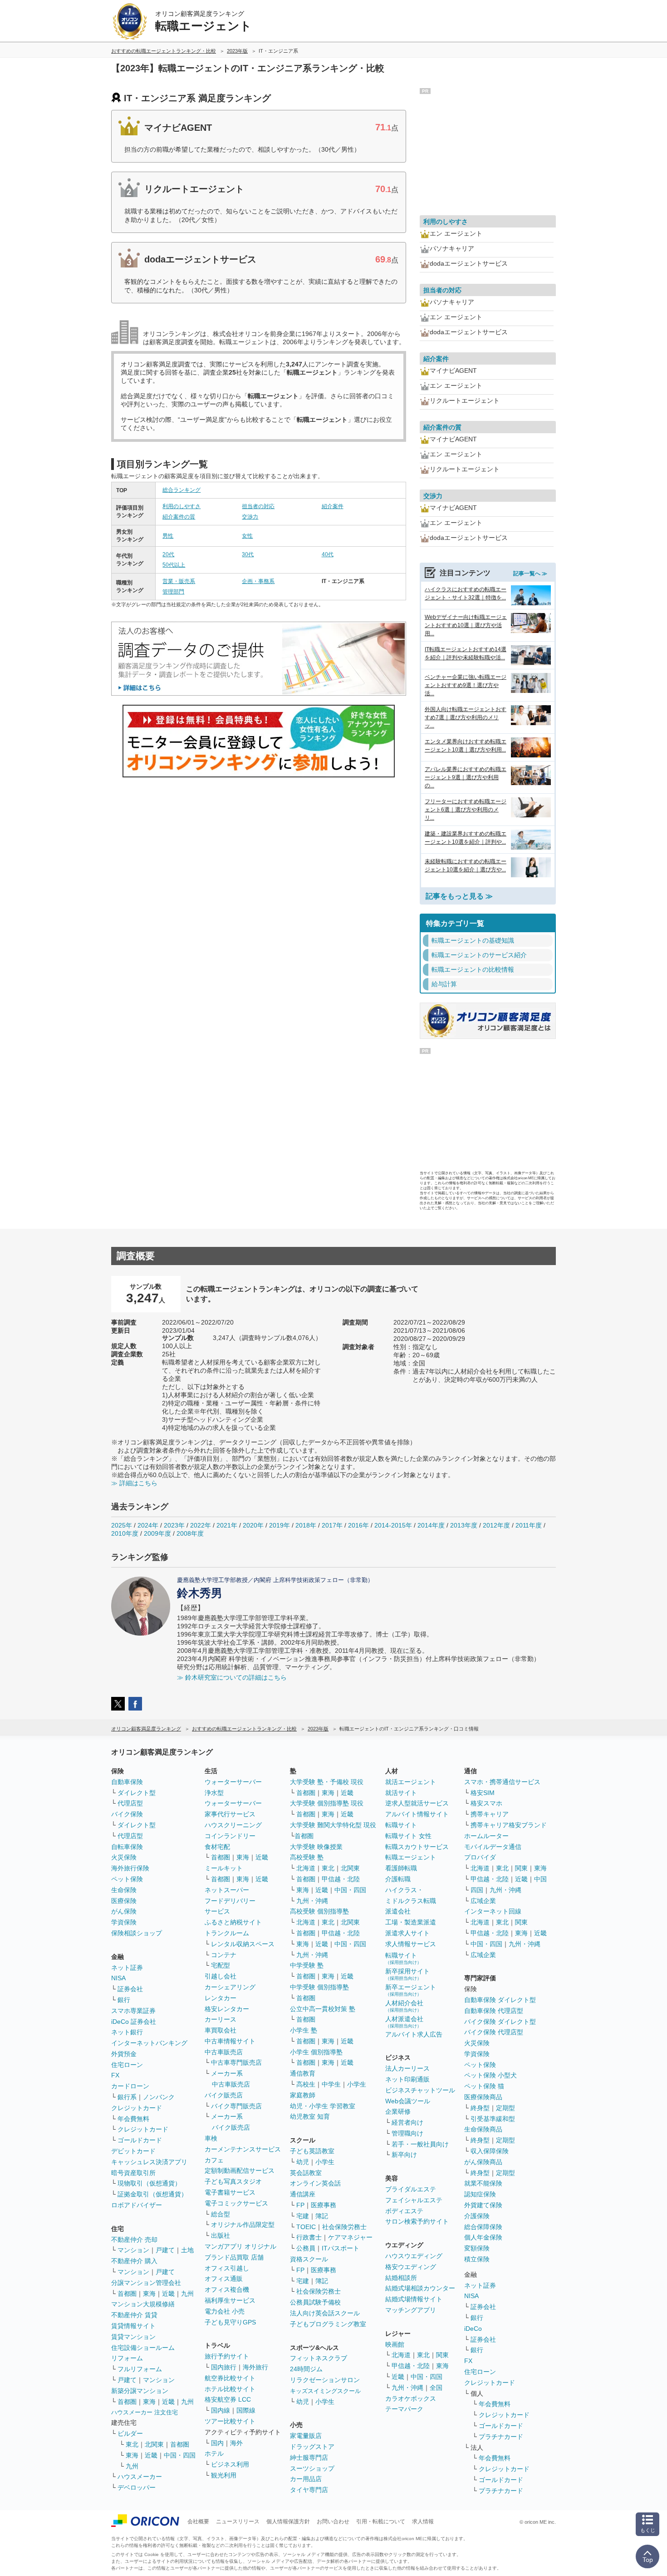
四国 (477, 1890)
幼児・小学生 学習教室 (323, 2106)
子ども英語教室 (312, 2151)
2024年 (148, 1525)
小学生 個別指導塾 (316, 2052)
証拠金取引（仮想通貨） (152, 2194)
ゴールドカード (140, 2140)
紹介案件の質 (179, 517)
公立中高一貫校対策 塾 (323, 2009)
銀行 (124, 2000)
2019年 (280, 1525)
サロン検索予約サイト (417, 2221)
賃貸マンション (133, 2337)
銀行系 (127, 2097)
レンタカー (221, 1998)
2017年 (332, 1525)
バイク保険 (127, 1814)
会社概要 (198, 2522)
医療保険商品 (483, 2097)
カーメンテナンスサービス (243, 2149)
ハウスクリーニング (233, 1825)
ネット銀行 (127, 2032)
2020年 (253, 1525)
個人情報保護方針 (288, 2522)
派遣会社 (398, 1911)
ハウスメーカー (140, 2477)
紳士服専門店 (309, 2457)
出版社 (221, 2235)
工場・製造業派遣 (411, 1922)
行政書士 (309, 2237)
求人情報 (423, 2522)
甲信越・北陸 (341, 1879)
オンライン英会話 (315, 2183)
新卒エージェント (411, 1990)
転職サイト (401, 1825)
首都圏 (127, 2294)
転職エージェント (411, 1857)
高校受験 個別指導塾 (319, 1911)
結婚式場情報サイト (414, 2299)
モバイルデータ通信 (493, 1847)
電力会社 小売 (225, 2311)
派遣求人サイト (407, 1933)
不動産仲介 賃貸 (134, 2315)
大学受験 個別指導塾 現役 (327, 1803)
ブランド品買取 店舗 (234, 2257)
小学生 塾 (304, 2030)
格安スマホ (486, 1803)
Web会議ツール (408, 2101)
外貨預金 (124, 2054)
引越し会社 (221, 1976)
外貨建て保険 (483, 2205)
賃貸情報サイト (133, 2326)
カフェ (214, 2160)
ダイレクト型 (137, 1793)
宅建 (303, 2216)
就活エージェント (411, 1782)
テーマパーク (404, 2409)
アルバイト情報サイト (417, 1814)
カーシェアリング (230, 1987)
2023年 (174, 1525)
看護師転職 (401, 1868)
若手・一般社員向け (420, 2144)
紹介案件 (333, 506)
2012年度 (496, 1525)
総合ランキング (181, 490)
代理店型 (130, 1803)
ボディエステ (404, 2211)
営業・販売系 (179, 581)
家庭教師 (303, 2095)
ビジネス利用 (230, 2464)
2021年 (227, 1525)
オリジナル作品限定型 (243, 2225)
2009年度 (157, 1533)
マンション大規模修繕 (143, 2304)
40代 (328, 554)
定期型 (505, 2108)
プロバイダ (480, 1857)
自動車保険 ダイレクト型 (500, 2000)
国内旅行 (224, 2367)
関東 (442, 2355)
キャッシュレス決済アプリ (149, 2162)
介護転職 (398, 1879)
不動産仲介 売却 (134, 2240)
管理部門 (173, 592)
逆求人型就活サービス (417, 1803)
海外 (236, 2443)
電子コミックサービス (236, 2203)
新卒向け (404, 2155)
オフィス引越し (227, 2268)
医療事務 (324, 2205)
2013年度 (464, 1525)
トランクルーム (227, 1933)
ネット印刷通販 (407, 2079)
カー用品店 (306, 2479)
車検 (211, 2138)
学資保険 (124, 1922)
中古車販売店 (224, 2052)
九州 (187, 2294)
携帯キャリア (490, 1814)
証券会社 (130, 1989)
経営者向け (407, 2122)
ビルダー (130, 2433)
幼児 (303, 2162)
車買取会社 (221, 2030)
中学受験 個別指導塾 (319, 1987)
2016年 (358, 1525)
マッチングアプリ (411, 2310)
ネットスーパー (227, 1890)
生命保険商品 (483, 2129)
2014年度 (431, 1525)
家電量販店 (306, 2436)
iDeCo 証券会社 (134, 2022)
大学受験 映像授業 (316, 1847)
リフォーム (127, 2358)
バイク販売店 (224, 2095)
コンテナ (224, 1955)
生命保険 (124, 1890)
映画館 (395, 2344)
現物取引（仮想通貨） (149, 2183)
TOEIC (306, 2227)
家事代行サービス (230, 1814)
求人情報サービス (411, 1944)
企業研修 (398, 2111)
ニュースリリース (238, 2522)
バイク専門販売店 (236, 2106)
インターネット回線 (493, 1911)
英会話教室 (306, 2173)
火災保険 (124, 1857)
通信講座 (303, 2194)
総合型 (221, 2214)
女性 (247, 536)
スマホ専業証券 (133, 2011)
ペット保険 (127, 1879)
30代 (248, 554)
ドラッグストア (312, 2447)
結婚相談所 (401, 2278)
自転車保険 (127, 1847)
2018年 (306, 1525)
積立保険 (477, 2259)
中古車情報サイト (230, 2041)
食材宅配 (217, 1847)
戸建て (165, 2250)
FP (300, 2205)
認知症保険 (480, 2194)
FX (115, 2075)
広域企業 (483, 1901)
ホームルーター (486, 1836)
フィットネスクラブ (319, 2358)
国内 (217, 2443)
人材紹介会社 (404, 2006)
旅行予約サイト (227, 2356)
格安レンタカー (227, 2009)
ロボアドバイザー (137, 2205)
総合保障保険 (483, 2227)
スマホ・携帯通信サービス (502, 1782)
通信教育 (303, 2073)
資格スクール (309, 2259)
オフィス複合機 (227, 2289)
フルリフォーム (140, 2369)
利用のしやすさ (181, 506)
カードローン (130, 2086)
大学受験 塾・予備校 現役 (327, 1782)
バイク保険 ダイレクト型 (500, 2022)
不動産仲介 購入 (134, 2261)
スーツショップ (312, 2468)
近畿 (168, 2294)
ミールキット (224, 1868)
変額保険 (477, 2248)
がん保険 (124, 1911)
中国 (540, 1879)
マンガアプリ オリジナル (240, 2246)
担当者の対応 (258, 506)
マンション (133, 2250)
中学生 (331, 2084)
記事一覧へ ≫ (530, 574)
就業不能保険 (483, 2183)
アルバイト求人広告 (414, 2034)
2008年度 (190, 1533)
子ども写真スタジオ (233, 2181)
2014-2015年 (393, 1525)
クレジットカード (137, 2108)
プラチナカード (501, 2437)
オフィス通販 (224, 2279)
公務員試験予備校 (315, 2302)
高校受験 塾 (307, 1857)
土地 (187, 2250)
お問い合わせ (333, 2522)
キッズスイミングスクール (325, 2391)
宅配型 (221, 1965)
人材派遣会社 (404, 2022)
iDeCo (473, 2329)
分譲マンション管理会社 (146, 2283)
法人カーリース (407, 2068)
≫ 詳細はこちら (134, 1483)
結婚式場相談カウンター (420, 2288)
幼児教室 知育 (310, 2116)
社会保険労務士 (344, 2227)
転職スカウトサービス (417, 1847)
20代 (168, 554)
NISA (118, 1978)
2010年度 (125, 1533)
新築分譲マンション (140, 2391)
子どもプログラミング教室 (328, 2324)
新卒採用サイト (407, 1974)
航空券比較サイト (230, 2378)
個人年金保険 (483, 2237)
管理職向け (407, 2133)
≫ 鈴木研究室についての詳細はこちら (232, 1677)
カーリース (221, 2019)
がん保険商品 (483, 2162)
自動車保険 (127, 1782)
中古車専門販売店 (236, 2062)
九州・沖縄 (312, 1901)
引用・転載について (381, 2522)
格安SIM (483, 1793)
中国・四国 (180, 2455)
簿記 (322, 2216)
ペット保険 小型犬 (490, 2075)
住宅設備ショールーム (143, 2348)
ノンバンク (159, 2097)
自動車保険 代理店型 (494, 2011)
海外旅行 (255, 2367)
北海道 (306, 1868)
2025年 (122, 1525)
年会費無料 (133, 2119)
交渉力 (250, 517)
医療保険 (124, 1901)
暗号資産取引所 (133, 2173)
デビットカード (133, 2151)
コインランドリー (230, 1836)
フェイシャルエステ (414, 2200)
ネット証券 (127, 1968)
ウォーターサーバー (233, 1782)
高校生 (306, 2084)
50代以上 (174, 565)
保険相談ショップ (137, 1933)
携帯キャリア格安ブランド (509, 1825)
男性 (168, 536)
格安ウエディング (411, 2267)
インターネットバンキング (149, 2043)
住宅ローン (127, 2065)
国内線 (221, 2410)
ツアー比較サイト (230, 2421)
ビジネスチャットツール (420, 2090)
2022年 (201, 1525)
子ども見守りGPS (230, 2322)
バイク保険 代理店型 (494, 2032)
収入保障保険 (490, 2151)
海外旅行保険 (130, 1868)
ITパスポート (341, 2248)
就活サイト (401, 1793)
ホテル (214, 2453)
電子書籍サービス (230, 2192)
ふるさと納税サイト (233, 1922)
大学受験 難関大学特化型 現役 (333, 1825)
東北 (132, 2444)
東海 (149, 2294)
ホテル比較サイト (230, 2389)
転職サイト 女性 (408, 1836)
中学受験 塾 (307, 1965)
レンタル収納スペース (243, 1944)
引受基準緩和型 (493, 2119)
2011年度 (529, 1525)
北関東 (154, 2444)
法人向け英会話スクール (325, 2313)
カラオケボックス (411, 2398)
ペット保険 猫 (484, 2086)
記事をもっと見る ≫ (459, 896)
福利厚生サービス (230, 2300)
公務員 (306, 2248)
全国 (436, 2388)
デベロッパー (137, 2487)
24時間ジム (306, 2369)
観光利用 (224, 2475)
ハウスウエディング (414, 2256)
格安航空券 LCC (228, 2399)
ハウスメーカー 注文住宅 (145, 2412)
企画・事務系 (258, 581)
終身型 (480, 2108)
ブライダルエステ (411, 2189)
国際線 (246, 2410)
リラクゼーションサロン (325, 2380)
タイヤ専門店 (309, 2490)
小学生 (357, 2084)
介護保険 (477, 2216)
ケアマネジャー (350, 2237)
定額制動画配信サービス (240, 2171)
